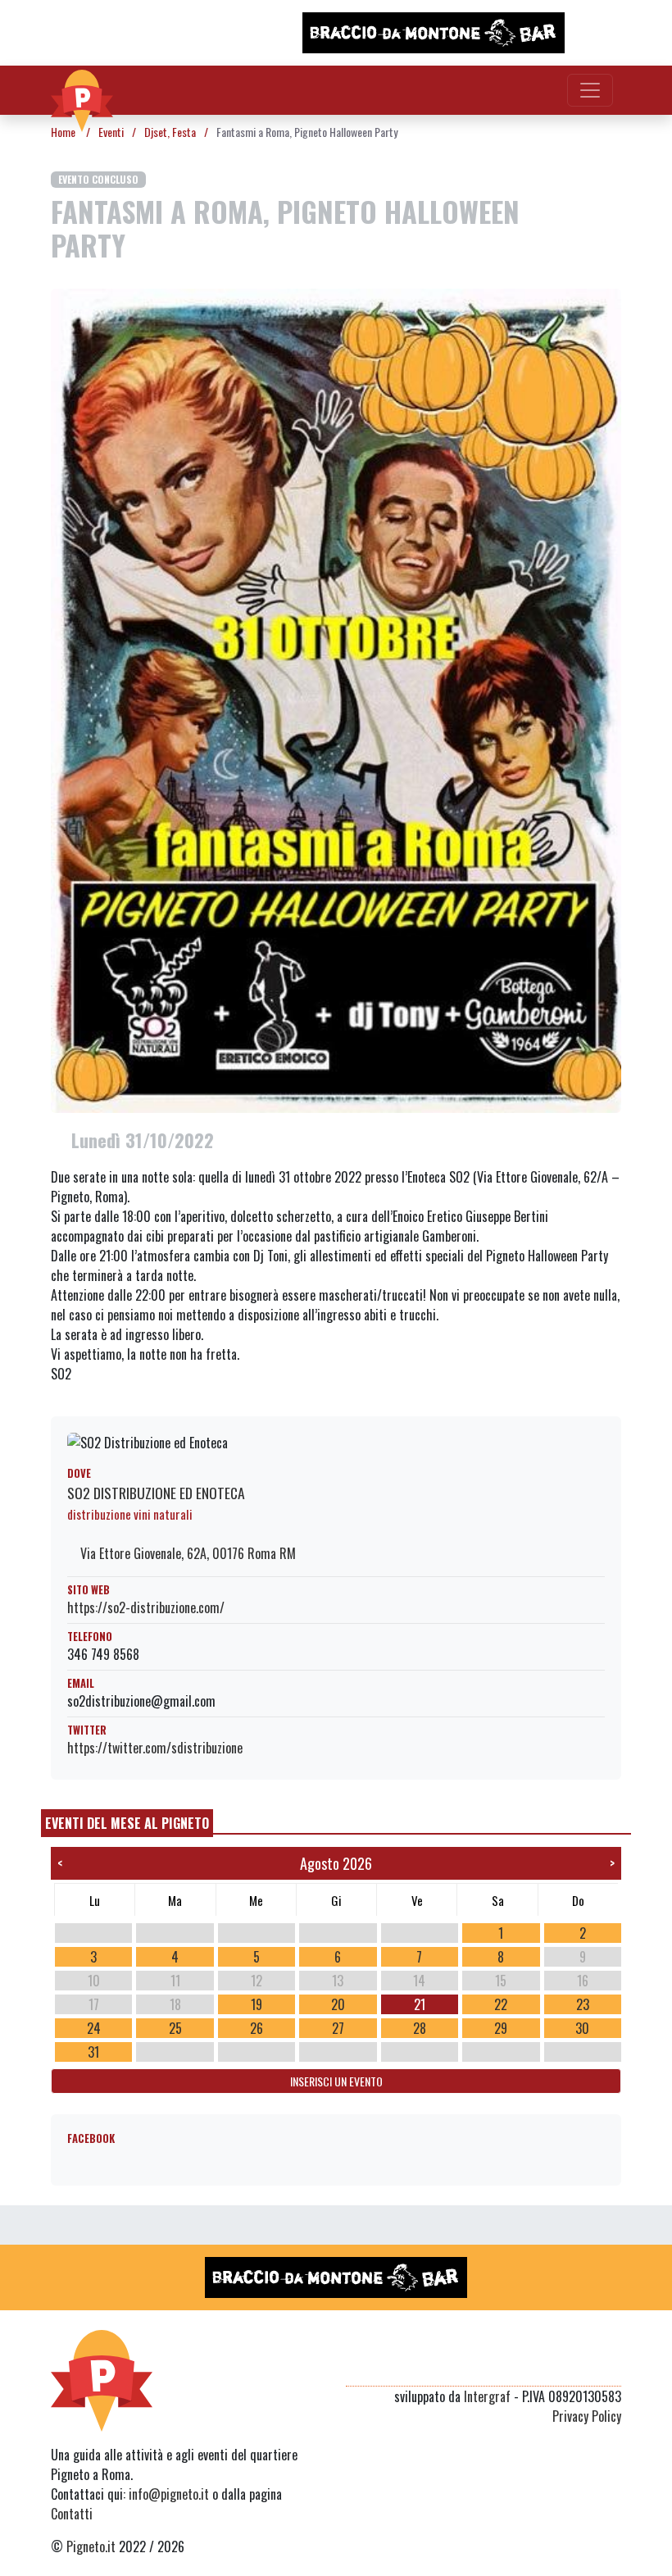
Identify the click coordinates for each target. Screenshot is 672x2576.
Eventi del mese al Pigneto (127, 1823)
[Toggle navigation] (590, 90)
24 (94, 2028)
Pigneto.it (91, 2546)
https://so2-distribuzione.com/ (146, 1607)
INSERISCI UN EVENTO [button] (336, 2081)
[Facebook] (611, 2366)
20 (338, 2004)
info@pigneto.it (169, 2494)
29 (501, 2028)
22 (501, 2004)
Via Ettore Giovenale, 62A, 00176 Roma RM (186, 1553)
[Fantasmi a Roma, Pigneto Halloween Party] (336, 699)
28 (420, 2028)
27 (338, 2028)
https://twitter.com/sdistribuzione (155, 1748)
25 (175, 2028)
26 (257, 2028)
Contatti (72, 2514)
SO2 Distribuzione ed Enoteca (156, 1493)
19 (257, 2004)
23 (583, 2004)
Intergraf (487, 2396)
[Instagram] (580, 2366)
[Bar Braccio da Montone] (434, 33)
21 (420, 2004)
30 (582, 2028)
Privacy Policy (587, 2416)
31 (93, 2052)
